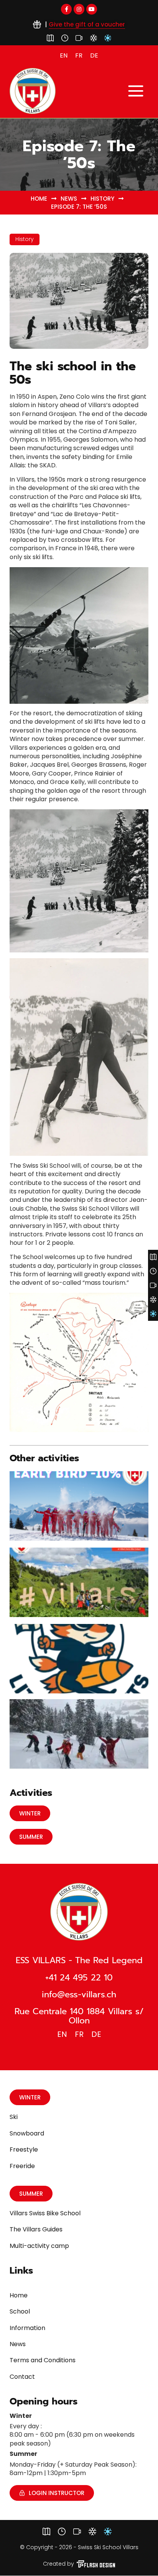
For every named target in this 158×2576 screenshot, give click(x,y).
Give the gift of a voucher (87, 24)
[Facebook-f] (66, 9)
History (102, 199)
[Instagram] (79, 9)
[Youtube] (92, 9)
